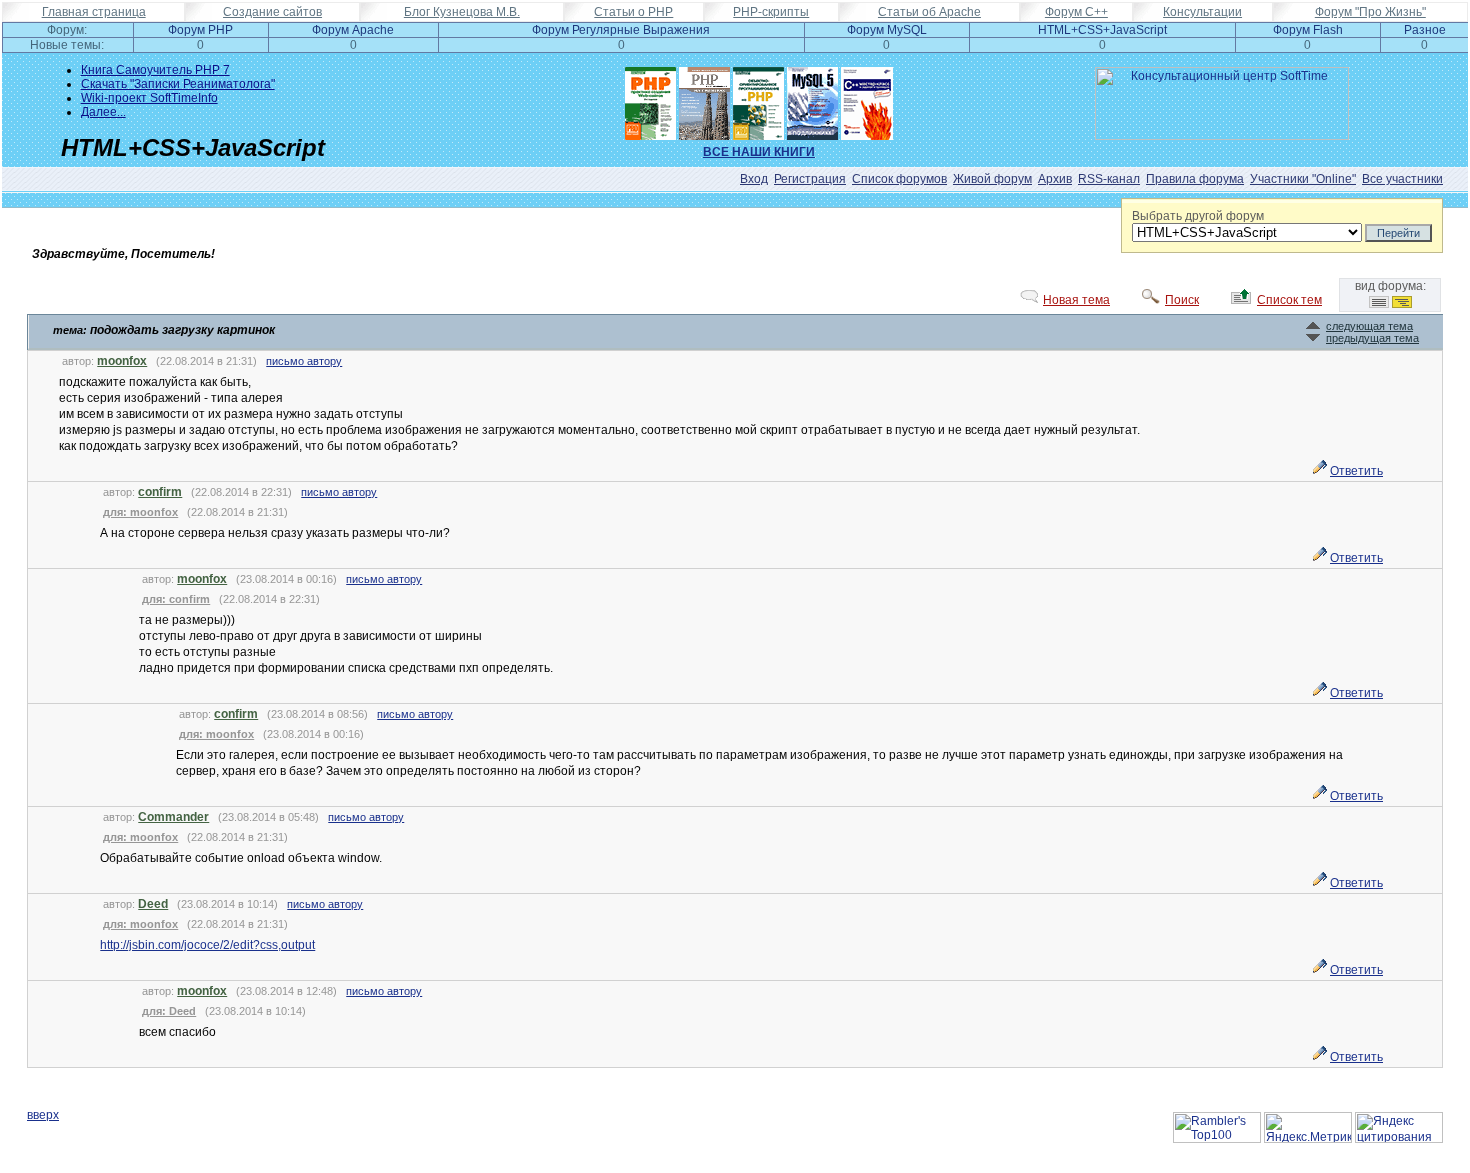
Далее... (103, 112)
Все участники (1402, 179)
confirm (160, 492)
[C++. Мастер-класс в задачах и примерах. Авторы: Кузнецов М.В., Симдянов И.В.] (867, 99)
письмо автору (304, 361)
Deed (153, 904)
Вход (754, 179)
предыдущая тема (1372, 338)
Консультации (1202, 12)
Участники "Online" (1303, 179)
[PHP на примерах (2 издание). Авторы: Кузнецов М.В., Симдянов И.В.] (704, 99)
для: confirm (176, 599)
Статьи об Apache (929, 12)
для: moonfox (140, 512)
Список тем (1289, 300)
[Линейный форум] (1379, 304)
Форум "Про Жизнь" (1370, 12)
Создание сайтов (272, 12)
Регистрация (810, 179)
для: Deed (169, 1011)
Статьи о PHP (633, 12)
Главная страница (94, 12)
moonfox (122, 361)
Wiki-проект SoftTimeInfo (149, 98)
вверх (43, 1115)
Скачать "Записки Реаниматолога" (178, 84)
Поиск (1182, 300)
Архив (1055, 179)
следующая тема (1369, 326)
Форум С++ (1076, 12)
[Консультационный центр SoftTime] (1222, 136)
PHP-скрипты (771, 12)
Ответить (1356, 471)
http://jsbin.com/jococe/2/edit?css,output (207, 945)
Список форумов (899, 179)
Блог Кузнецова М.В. (462, 12)
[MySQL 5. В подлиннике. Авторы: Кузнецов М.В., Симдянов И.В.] (812, 99)
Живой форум (992, 179)
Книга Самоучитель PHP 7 (155, 70)
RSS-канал (1109, 179)
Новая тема (1076, 300)
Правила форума (1195, 179)
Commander (173, 817)
